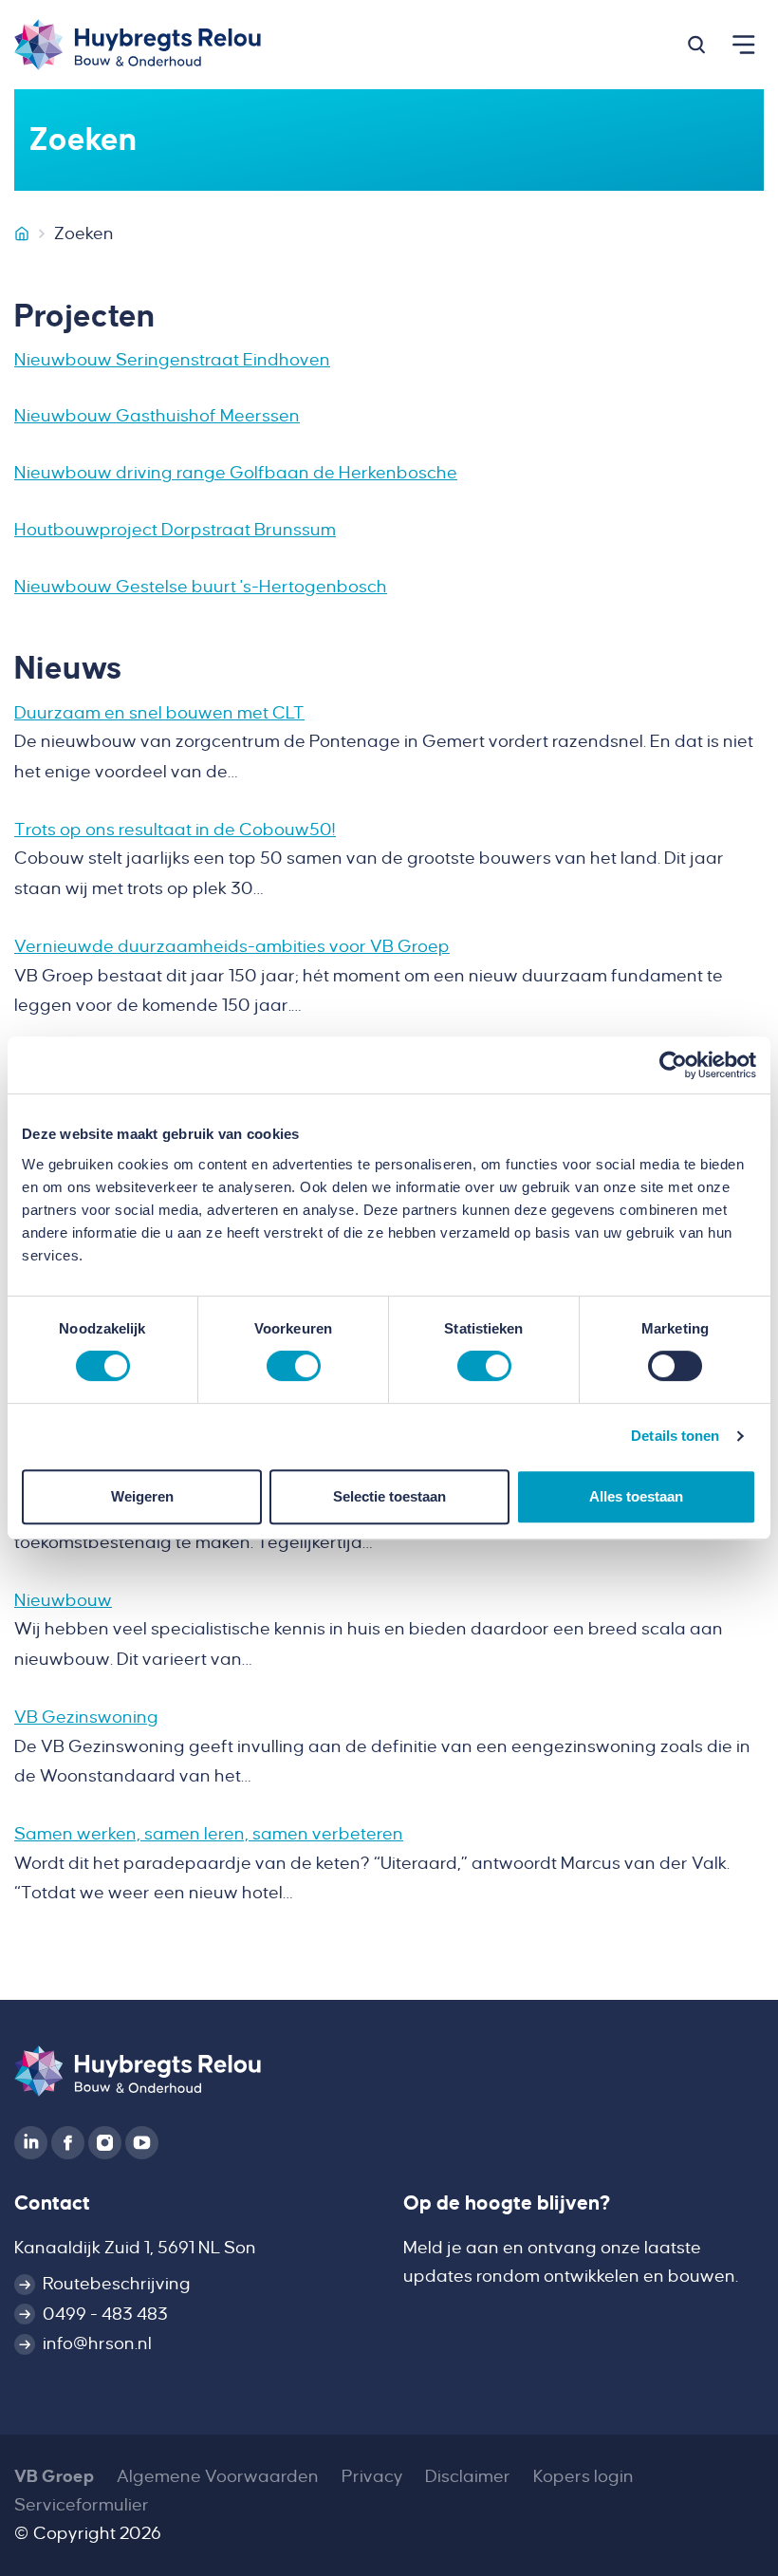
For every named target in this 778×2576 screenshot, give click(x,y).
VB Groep (54, 2476)
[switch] (294, 1366)
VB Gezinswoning (86, 1717)
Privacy (372, 2476)
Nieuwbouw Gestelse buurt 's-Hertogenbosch (201, 587)
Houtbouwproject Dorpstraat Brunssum (175, 530)
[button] (696, 45)
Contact (52, 2203)
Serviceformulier (82, 2505)
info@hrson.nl (97, 2343)
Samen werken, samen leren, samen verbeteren (209, 1834)
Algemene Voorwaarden (218, 2476)
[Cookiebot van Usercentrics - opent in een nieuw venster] (673, 1065)
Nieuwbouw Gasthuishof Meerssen (157, 416)
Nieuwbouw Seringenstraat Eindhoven (172, 360)
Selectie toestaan (389, 1496)
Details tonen (675, 1436)
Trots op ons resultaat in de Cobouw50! (175, 830)
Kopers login (583, 2476)
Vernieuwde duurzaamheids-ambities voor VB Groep (232, 946)
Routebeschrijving (117, 2284)
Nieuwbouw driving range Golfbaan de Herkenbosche (236, 473)
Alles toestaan (636, 1496)
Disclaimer (468, 2476)
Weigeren (142, 1496)
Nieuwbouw (63, 1600)
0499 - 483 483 (105, 2314)
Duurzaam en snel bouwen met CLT (159, 713)
